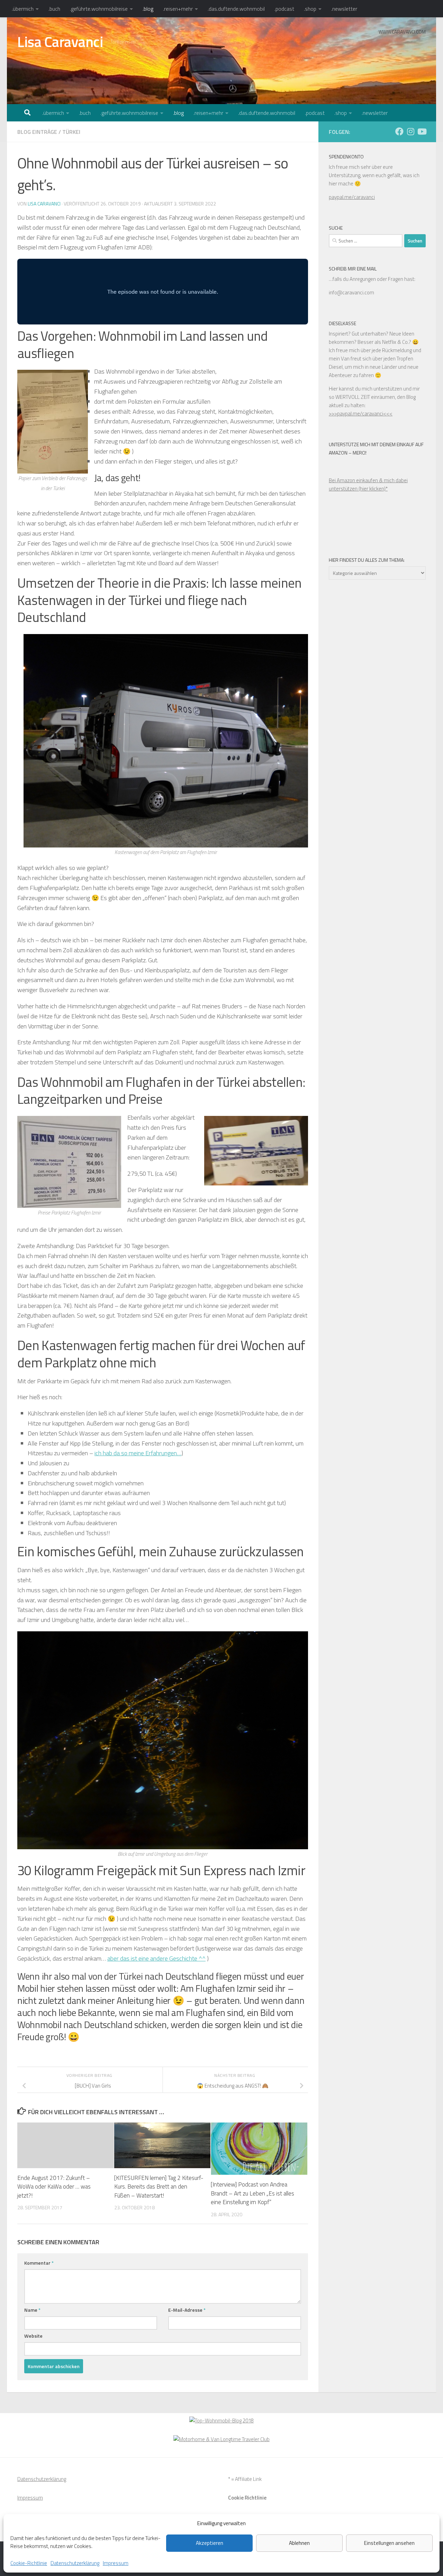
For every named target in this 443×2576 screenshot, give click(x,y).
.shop (310, 9)
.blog (148, 9)
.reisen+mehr (178, 9)
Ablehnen (299, 2543)
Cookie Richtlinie (247, 2498)
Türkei (71, 132)
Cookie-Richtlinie (29, 2563)
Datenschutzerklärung (75, 2563)
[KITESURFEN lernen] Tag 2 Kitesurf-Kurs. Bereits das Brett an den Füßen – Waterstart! (159, 2187)
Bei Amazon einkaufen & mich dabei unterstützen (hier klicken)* (368, 484)
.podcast (284, 9)
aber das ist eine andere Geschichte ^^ (156, 1958)
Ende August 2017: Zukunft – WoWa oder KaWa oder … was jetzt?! (54, 2187)
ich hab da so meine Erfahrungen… (138, 1453)
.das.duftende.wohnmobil (236, 9)
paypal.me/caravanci (352, 197)
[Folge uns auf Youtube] (422, 131)
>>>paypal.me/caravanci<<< (361, 414)
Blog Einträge (37, 132)
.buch (54, 9)
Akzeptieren (210, 2543)
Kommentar (39, 2263)
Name (32, 2310)
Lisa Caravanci (60, 42)
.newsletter (344, 9)
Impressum (116, 2563)
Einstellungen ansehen (389, 2543)
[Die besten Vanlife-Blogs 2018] (221, 2421)
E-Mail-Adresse (187, 2310)
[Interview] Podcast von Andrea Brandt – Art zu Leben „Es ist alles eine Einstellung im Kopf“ (252, 2193)
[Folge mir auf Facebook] (399, 131)
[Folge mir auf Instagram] (410, 131)
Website (33, 2336)
